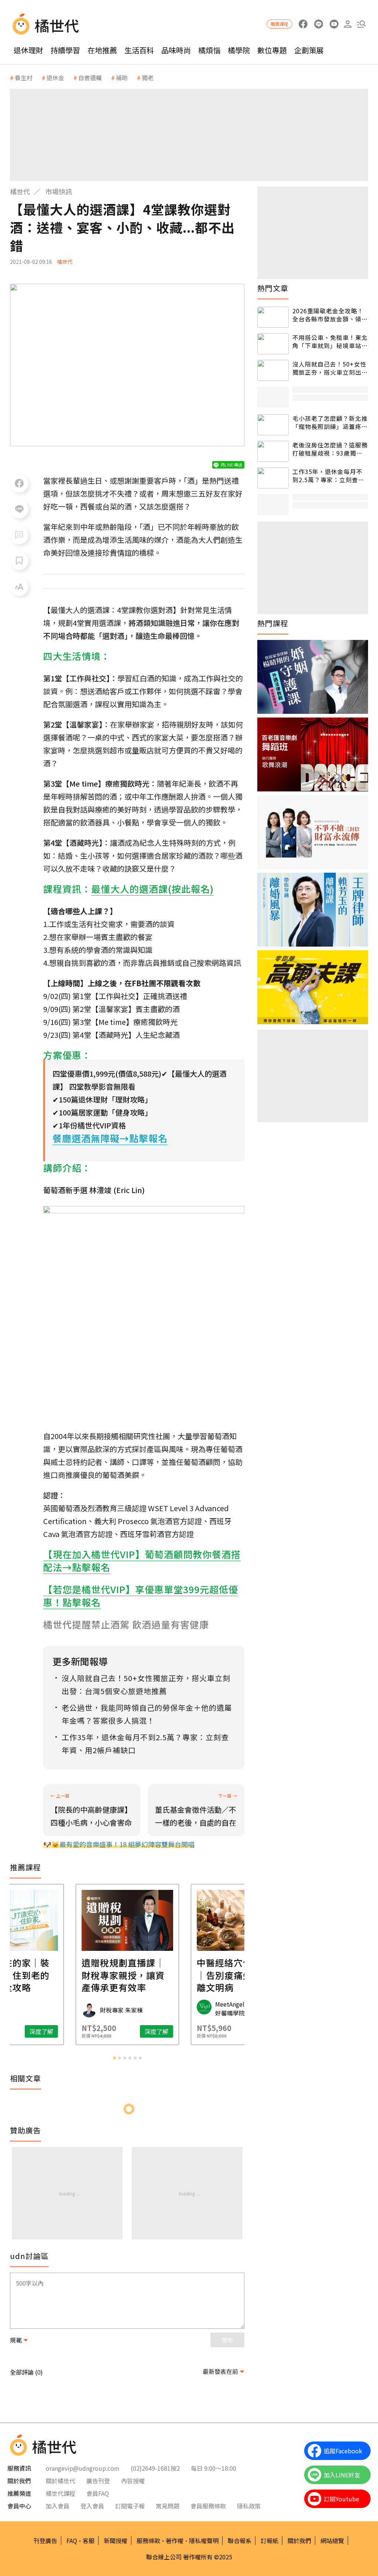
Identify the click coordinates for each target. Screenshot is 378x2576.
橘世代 (20, 191)
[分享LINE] (19, 509)
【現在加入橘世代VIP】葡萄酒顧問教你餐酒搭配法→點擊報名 (142, 1560)
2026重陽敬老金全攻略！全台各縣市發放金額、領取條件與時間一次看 (330, 315)
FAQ (72, 2541)
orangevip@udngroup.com (83, 2468)
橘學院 (239, 50)
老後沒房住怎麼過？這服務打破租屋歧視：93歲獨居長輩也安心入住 (330, 449)
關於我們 (299, 2541)
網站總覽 (332, 2541)
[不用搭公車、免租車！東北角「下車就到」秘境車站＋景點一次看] (273, 344)
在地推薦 (102, 50)
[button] (361, 24)
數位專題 (272, 50)
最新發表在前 (220, 2371)
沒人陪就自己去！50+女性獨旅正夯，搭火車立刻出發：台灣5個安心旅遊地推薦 (329, 368)
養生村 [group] (24, 78)
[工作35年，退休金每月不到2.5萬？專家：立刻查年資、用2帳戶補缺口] (273, 478)
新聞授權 (116, 2541)
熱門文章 (273, 288)
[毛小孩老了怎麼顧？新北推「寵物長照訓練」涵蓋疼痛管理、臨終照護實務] (273, 425)
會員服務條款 (208, 2506)
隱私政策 (249, 2506)
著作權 (175, 2541)
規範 (16, 2340)
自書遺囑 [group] (90, 78)
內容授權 (133, 2481)
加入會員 (58, 2506)
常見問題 (168, 2506)
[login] (348, 24)
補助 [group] (122, 78)
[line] (318, 24)
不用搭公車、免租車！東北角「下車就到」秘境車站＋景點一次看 (330, 342)
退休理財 (28, 50)
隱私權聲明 (204, 2541)
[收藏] (19, 561)
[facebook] (303, 24)
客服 (89, 2541)
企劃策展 (309, 50)
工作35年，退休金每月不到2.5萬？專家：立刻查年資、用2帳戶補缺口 (328, 476)
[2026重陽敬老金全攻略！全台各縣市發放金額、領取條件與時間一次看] (273, 317)
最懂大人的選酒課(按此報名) (152, 889)
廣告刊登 (98, 2481)
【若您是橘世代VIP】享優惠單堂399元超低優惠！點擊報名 (141, 1596)
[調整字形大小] (19, 587)
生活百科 (139, 50)
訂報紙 (269, 2541)
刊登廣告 (45, 2541)
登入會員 (92, 2506)
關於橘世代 (61, 2481)
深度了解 (41, 2031)
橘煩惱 (209, 50)
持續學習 (65, 50)
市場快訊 (59, 191)
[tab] (114, 2058)
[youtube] (334, 24)
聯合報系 (240, 2541)
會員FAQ (98, 2493)
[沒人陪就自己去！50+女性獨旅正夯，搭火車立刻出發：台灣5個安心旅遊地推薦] (273, 370)
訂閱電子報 (130, 2506)
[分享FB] (19, 483)
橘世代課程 (61, 2493)
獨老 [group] (148, 78)
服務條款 (148, 2541)
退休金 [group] (55, 78)
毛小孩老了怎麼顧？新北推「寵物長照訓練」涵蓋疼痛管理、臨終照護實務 (330, 422)
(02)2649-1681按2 (155, 2468)
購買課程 (279, 24)
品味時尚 (176, 50)
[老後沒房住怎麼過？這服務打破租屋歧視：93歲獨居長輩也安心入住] (273, 451)
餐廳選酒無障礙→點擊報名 (110, 1138)
